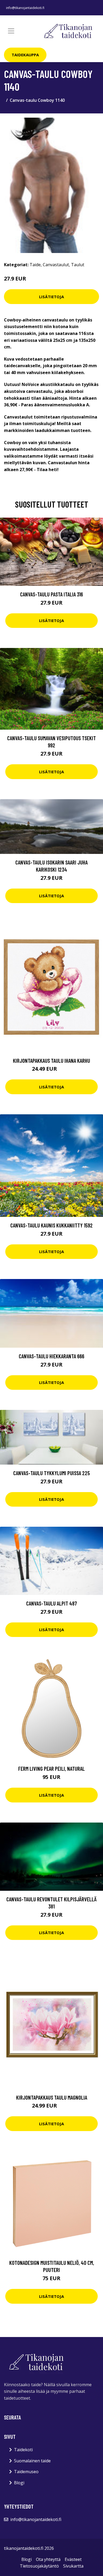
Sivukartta (73, 2566)
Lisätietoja (51, 297)
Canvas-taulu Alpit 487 (51, 1603)
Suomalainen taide (32, 2461)
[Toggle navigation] (11, 31)
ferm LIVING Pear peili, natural (51, 1768)
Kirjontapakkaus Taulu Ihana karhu (51, 1061)
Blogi (19, 2483)
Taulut (78, 265)
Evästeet (73, 2559)
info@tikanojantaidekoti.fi (25, 8)
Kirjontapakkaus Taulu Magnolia (52, 2097)
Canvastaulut (56, 265)
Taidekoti (23, 2450)
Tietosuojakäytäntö (39, 2566)
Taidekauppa (25, 55)
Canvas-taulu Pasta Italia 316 (51, 594)
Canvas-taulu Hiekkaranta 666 (51, 1356)
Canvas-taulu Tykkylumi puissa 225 (51, 1473)
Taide (35, 265)
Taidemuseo (26, 2472)
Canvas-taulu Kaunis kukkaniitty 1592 (51, 1225)
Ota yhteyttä (48, 2559)
